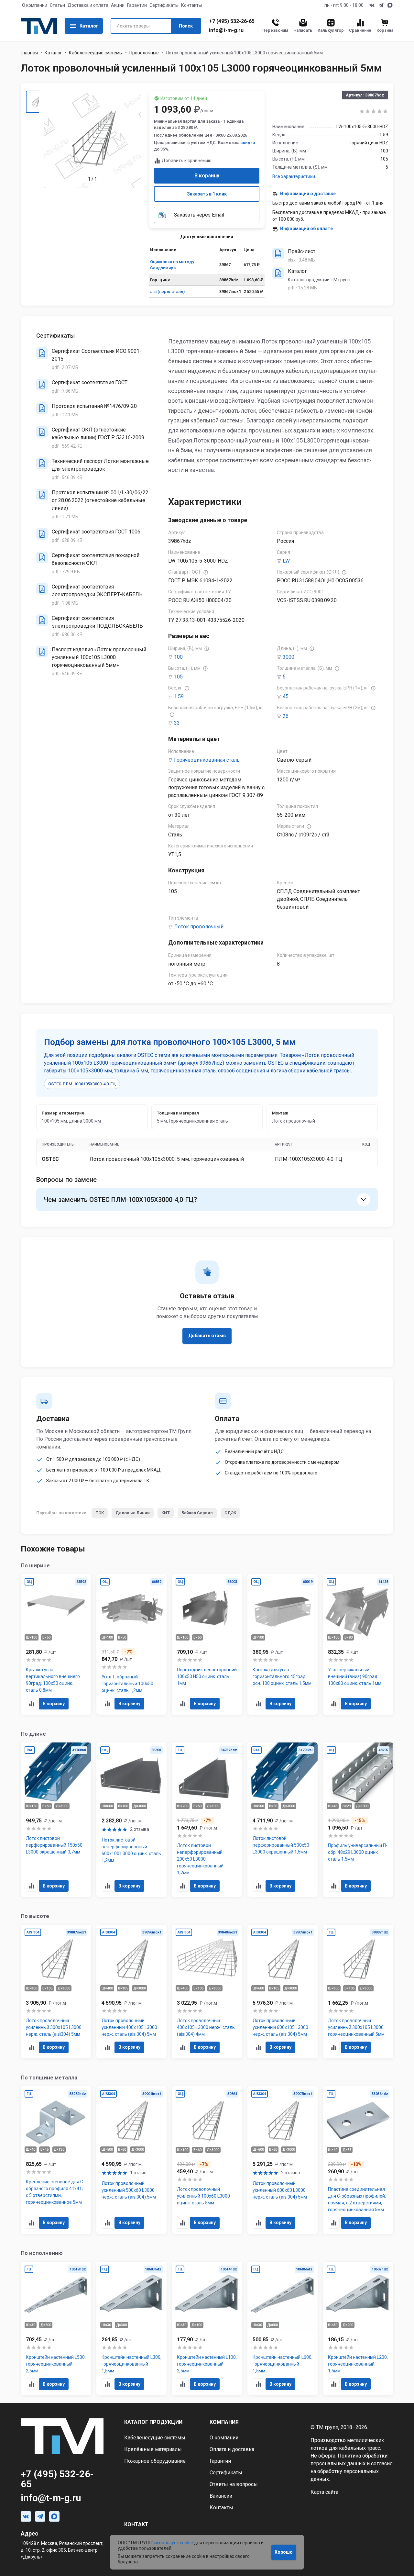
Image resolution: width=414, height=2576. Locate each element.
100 (178, 657)
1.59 (179, 696)
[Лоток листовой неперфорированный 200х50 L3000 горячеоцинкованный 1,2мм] (207, 1820)
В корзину (207, 176)
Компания (224, 2422)
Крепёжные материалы (153, 2449)
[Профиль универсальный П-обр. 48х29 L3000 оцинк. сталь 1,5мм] (358, 1820)
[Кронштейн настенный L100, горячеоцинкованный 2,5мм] (207, 2329)
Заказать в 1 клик (207, 194)
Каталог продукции (153, 2422)
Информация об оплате (306, 229)
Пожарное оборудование (155, 2461)
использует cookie (174, 2543)
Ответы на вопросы (234, 2484)
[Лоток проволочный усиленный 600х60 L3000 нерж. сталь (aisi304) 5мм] (283, 2160)
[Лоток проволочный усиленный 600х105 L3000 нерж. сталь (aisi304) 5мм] (283, 1992)
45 (286, 696)
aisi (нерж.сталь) (167, 291)
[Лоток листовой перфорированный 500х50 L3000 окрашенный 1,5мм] (283, 1820)
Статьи (57, 5)
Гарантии (137, 5)
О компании (35, 5)
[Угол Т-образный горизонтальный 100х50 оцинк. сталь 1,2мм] (132, 1645)
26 (286, 716)
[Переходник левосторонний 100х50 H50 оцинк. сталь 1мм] (207, 1645)
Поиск (186, 26)
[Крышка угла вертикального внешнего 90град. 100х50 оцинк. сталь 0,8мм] (56, 1645)
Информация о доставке (308, 194)
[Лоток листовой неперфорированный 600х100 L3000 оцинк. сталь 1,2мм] (132, 1820)
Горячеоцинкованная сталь (207, 760)
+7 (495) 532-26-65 (232, 21)
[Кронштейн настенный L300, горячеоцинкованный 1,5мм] (132, 2329)
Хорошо (284, 2552)
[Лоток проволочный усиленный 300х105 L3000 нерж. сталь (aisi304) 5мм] (56, 1992)
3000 (289, 657)
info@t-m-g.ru (226, 30)
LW (286, 561)
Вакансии (221, 2496)
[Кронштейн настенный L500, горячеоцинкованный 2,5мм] (56, 2329)
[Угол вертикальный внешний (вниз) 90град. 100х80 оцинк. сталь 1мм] (358, 1645)
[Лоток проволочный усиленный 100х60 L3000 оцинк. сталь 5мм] (207, 2160)
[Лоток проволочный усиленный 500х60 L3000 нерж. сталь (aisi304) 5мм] (132, 2160)
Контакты (191, 5)
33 (177, 723)
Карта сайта (324, 2492)
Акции (118, 5)
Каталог (89, 26)
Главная (29, 53)
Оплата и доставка (232, 2449)
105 (178, 677)
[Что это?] (206, 572)
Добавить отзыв (207, 1336)
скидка (248, 143)
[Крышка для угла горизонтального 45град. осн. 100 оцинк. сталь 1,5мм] (283, 1645)
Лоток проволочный (199, 927)
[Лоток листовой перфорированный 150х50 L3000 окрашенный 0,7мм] (56, 1820)
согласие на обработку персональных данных (352, 2471)
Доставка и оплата (88, 5)
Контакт (136, 2524)
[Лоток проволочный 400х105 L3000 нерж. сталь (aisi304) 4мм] (207, 1992)
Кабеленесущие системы (96, 53)
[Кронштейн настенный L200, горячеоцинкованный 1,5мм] (358, 2329)
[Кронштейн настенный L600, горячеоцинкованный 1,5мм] (283, 2329)
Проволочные (144, 53)
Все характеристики (294, 176)
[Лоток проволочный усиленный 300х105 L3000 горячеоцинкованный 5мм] (358, 1992)
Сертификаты (164, 5)
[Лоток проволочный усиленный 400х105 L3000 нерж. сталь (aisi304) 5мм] (132, 1992)
